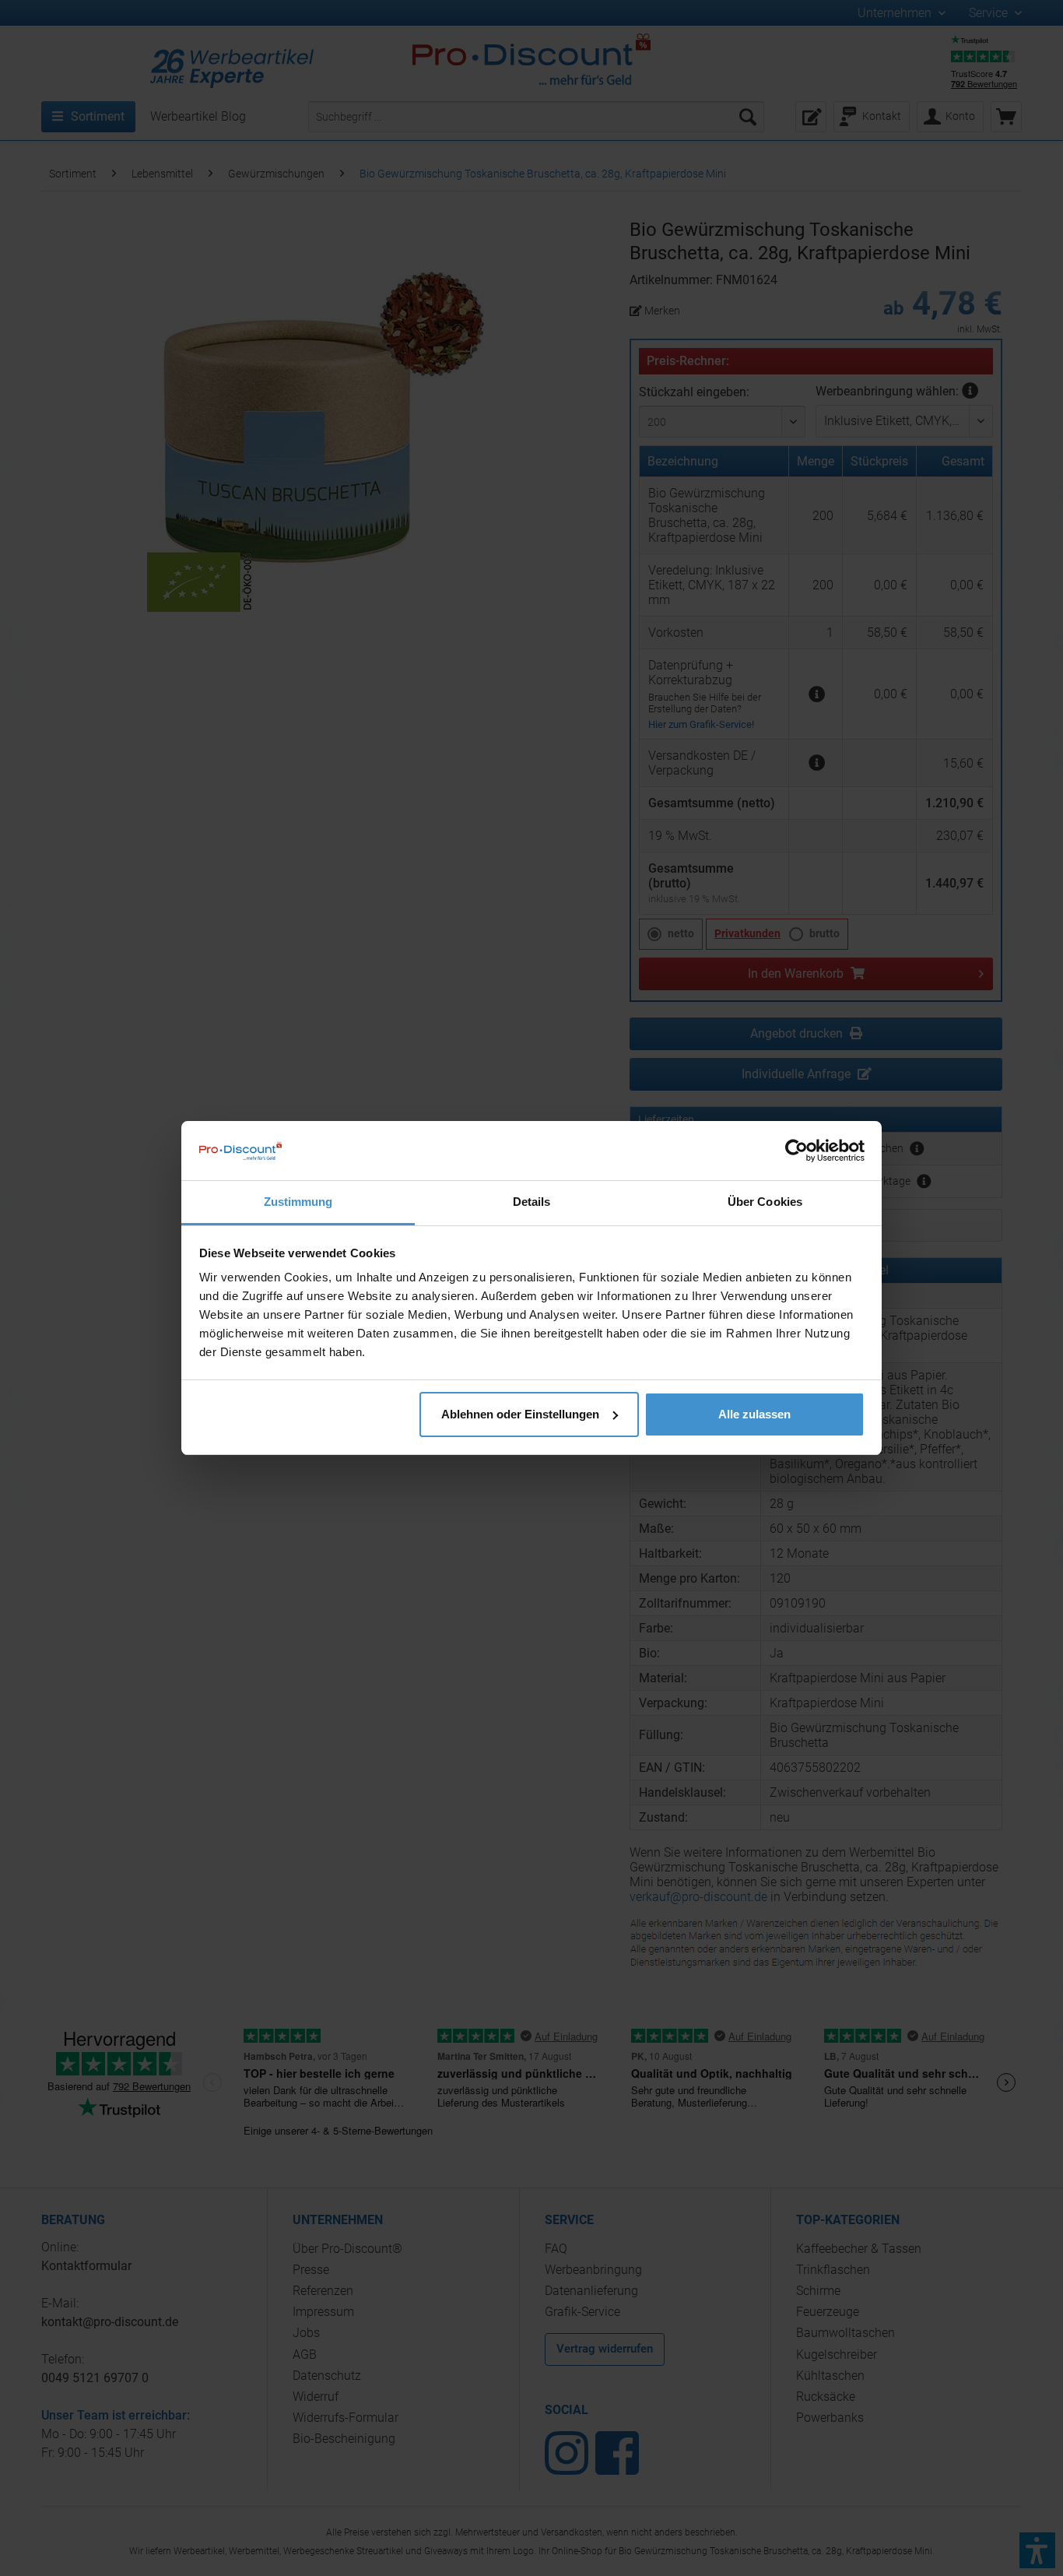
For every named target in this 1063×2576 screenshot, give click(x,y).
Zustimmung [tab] (298, 1202)
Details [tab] (532, 1202)
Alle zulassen (754, 1414)
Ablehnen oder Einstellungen (520, 1414)
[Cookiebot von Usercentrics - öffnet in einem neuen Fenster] (796, 1151)
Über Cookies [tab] (765, 1202)
